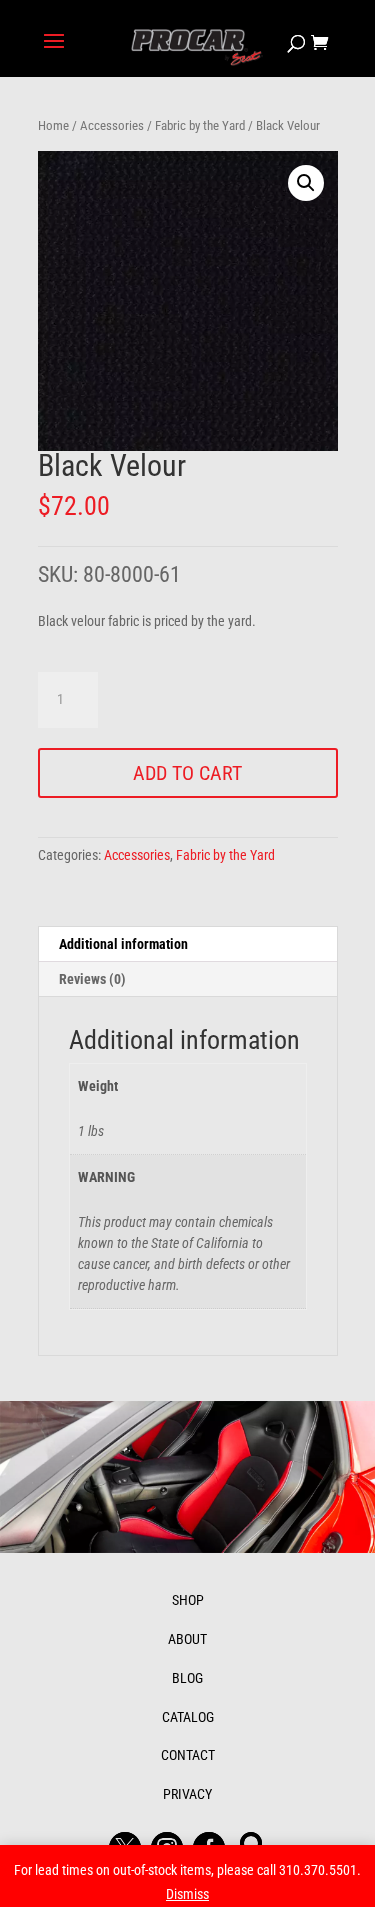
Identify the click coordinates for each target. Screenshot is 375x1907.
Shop (188, 1600)
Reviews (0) (92, 979)
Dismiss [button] (187, 1894)
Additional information (123, 944)
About (187, 1639)
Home (53, 125)
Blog (187, 1678)
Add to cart (187, 773)
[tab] (188, 944)
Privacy (187, 1794)
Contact (188, 1755)
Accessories (112, 125)
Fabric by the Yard (200, 125)
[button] (306, 183)
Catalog (188, 1717)
